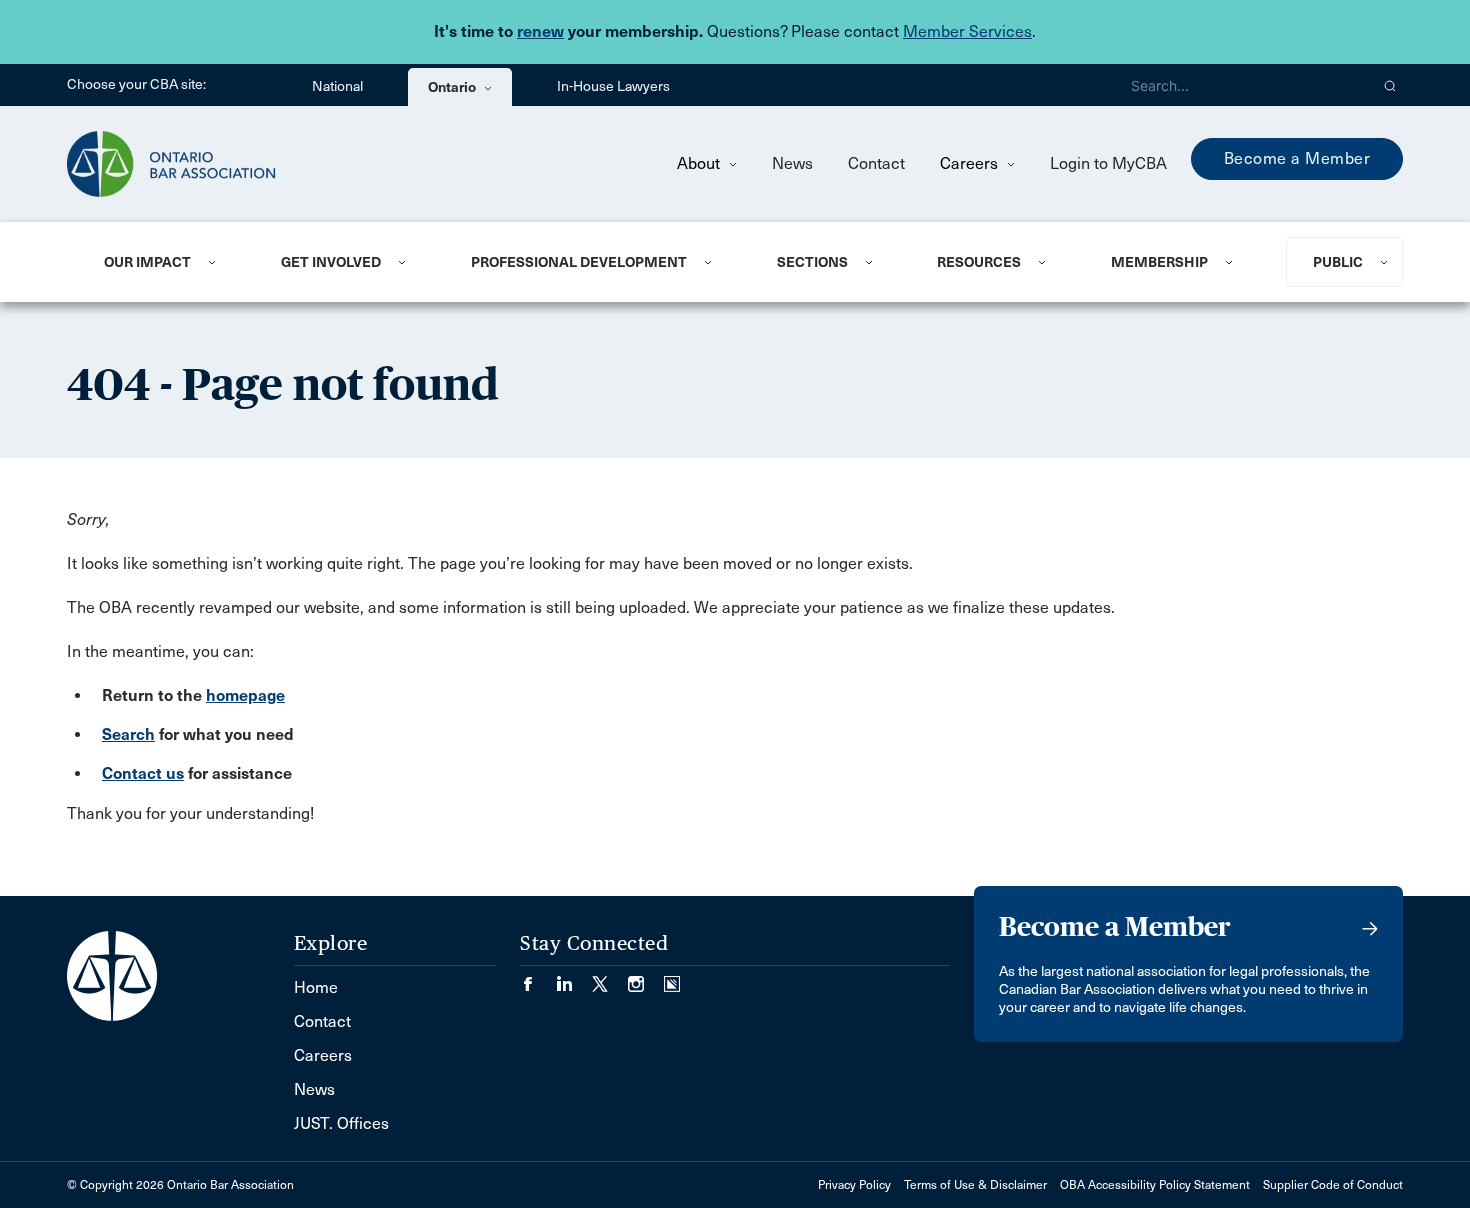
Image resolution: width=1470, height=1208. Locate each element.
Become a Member (1297, 158)
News (792, 163)
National (337, 86)
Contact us (143, 773)
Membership (1159, 262)
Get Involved (331, 262)
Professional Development (579, 262)
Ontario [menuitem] (453, 87)
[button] (1390, 85)
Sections (812, 262)
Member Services (967, 31)
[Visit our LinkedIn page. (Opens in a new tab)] (574, 977)
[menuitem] (168, 262)
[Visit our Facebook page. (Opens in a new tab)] (538, 977)
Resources (979, 262)
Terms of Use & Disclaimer (975, 1185)
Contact (876, 163)
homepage (245, 695)
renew (540, 31)
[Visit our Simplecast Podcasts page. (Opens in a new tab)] (672, 977)
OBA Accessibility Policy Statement (1155, 1185)
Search (128, 734)
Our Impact (147, 262)
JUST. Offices (341, 1123)
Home (316, 987)
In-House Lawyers (613, 86)
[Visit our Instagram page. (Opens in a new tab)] (646, 977)
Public (1338, 262)
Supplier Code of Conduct (1333, 1185)
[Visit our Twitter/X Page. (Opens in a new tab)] (610, 977)
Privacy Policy (854, 1185)
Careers (971, 163)
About (700, 163)
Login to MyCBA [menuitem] (1108, 163)
